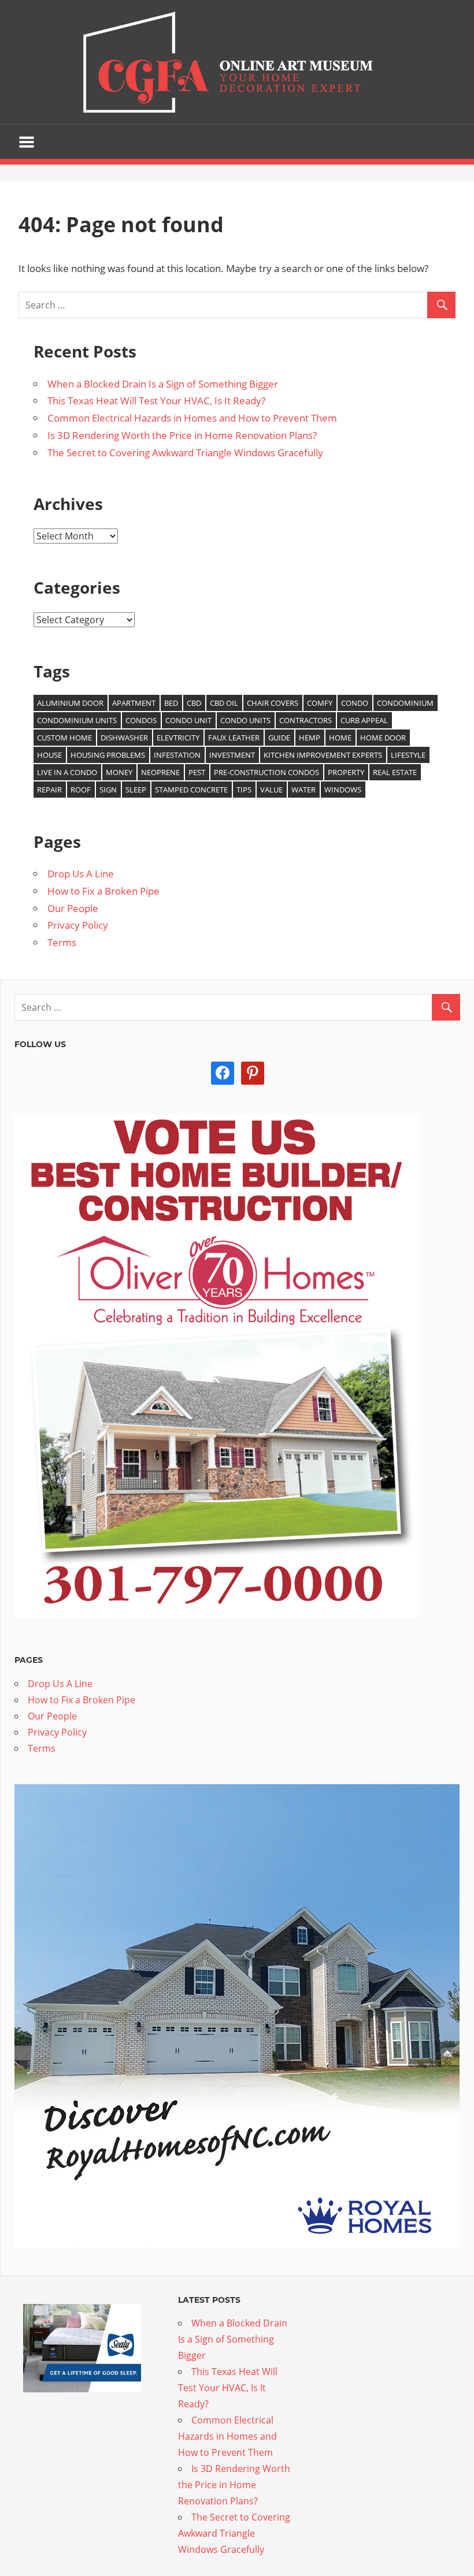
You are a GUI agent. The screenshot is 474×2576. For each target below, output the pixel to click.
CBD (194, 703)
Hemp (310, 738)
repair (49, 790)
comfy (320, 703)
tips (244, 790)
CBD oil (224, 703)
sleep (136, 790)
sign (108, 790)
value (271, 790)
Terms (62, 942)
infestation (177, 755)
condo (355, 703)
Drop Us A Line (81, 874)
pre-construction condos (266, 772)
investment (232, 755)
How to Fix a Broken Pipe (103, 891)
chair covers (273, 703)
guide (279, 738)
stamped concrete (191, 790)
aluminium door (70, 703)
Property (346, 772)
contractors (305, 720)
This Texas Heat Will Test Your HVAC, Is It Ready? (156, 401)
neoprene (160, 772)
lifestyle (408, 755)
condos (141, 720)
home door (383, 738)
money (119, 772)
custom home (64, 738)
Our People (73, 908)
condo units (245, 720)
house (49, 755)
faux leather (234, 738)
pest (197, 772)
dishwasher (124, 738)
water (303, 790)
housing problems (108, 755)
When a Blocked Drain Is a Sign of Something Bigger (163, 384)
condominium (405, 703)
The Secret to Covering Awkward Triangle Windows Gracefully (185, 453)
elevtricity (178, 738)
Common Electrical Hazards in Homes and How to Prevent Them (192, 418)
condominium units (77, 720)
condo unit (188, 720)
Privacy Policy (78, 925)
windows (343, 790)
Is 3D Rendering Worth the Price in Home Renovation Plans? (182, 435)
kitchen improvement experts (323, 755)
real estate (395, 772)
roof (81, 790)
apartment (134, 703)
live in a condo (67, 772)
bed (171, 703)
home (340, 738)
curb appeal (364, 720)
